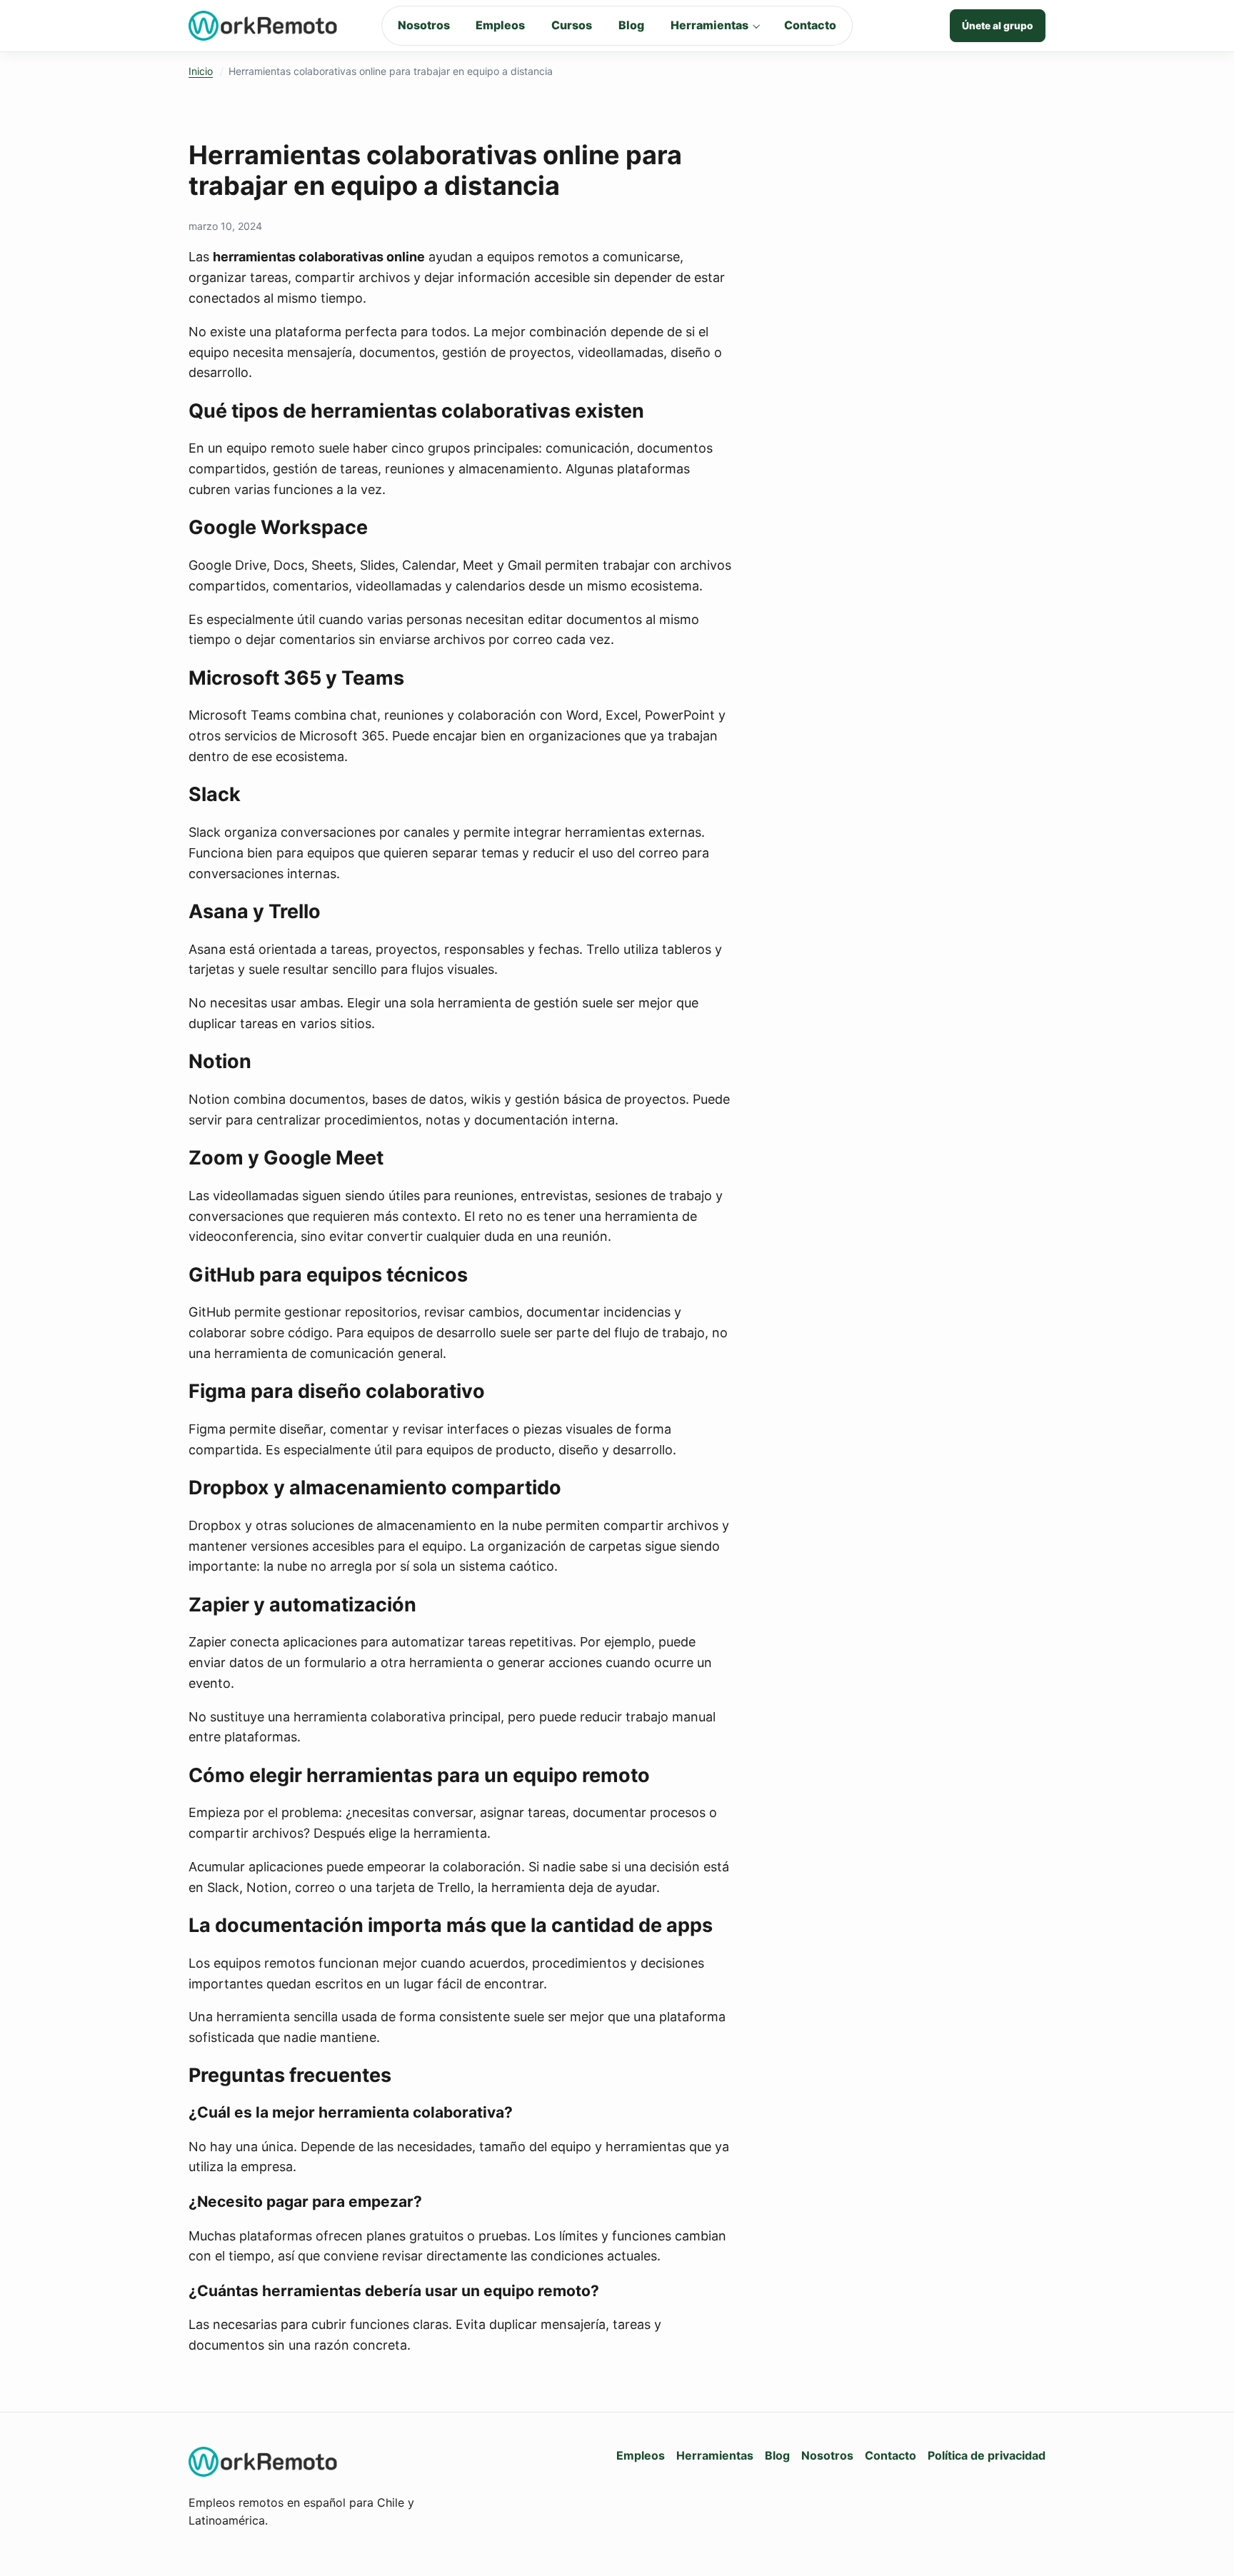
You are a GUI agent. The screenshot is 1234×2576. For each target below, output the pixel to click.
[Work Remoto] (264, 26)
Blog (631, 25)
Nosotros (424, 25)
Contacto (810, 25)
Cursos (572, 25)
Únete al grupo (998, 26)
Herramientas (709, 25)
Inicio (201, 71)
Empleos (500, 25)
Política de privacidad (987, 2455)
